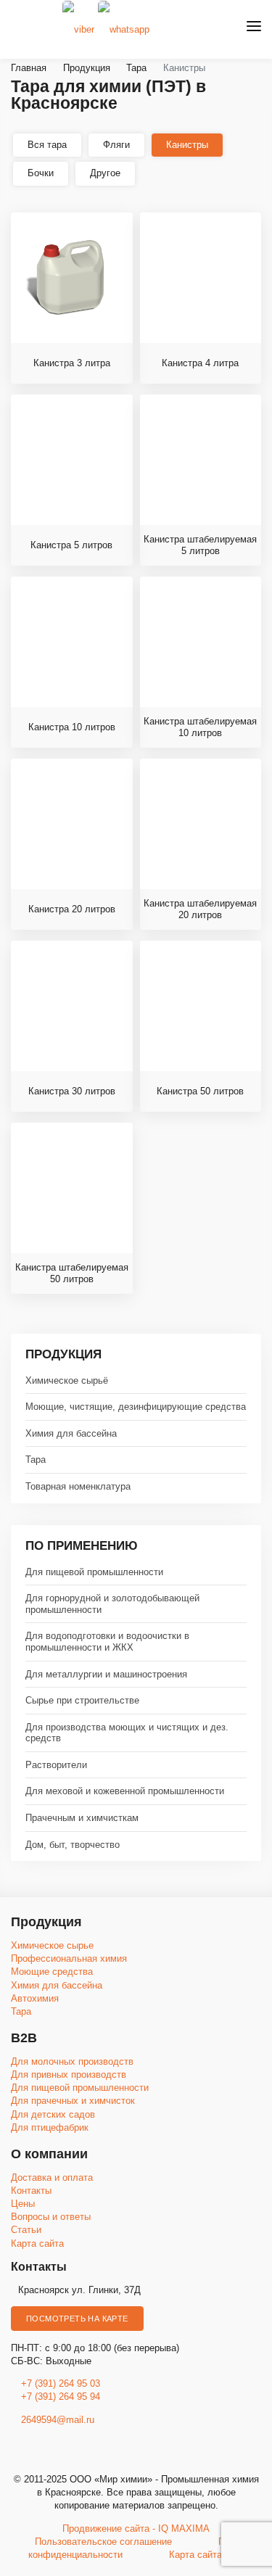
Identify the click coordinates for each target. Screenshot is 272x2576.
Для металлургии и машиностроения (106, 1674)
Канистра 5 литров (71, 545)
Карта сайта (37, 2243)
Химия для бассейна (71, 1433)
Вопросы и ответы (51, 2217)
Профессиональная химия (69, 1958)
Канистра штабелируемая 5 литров (200, 545)
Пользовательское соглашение (103, 2542)
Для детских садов (53, 2114)
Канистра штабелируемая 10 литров (200, 727)
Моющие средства (52, 1972)
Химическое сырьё (67, 1380)
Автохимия (35, 1998)
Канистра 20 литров (72, 909)
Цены (23, 2204)
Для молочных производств (72, 2061)
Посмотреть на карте (77, 2319)
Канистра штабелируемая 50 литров (72, 1273)
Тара (36, 1460)
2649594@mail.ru (56, 2420)
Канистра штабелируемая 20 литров (200, 909)
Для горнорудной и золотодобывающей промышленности (112, 1604)
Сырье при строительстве (82, 1700)
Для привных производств (69, 2075)
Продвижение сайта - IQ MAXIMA (136, 2528)
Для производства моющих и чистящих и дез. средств (127, 1733)
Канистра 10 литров (72, 727)
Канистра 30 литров (72, 1091)
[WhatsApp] (124, 29)
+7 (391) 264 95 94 (61, 2397)
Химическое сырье (52, 1945)
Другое (105, 173)
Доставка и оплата (52, 2177)
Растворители (56, 1765)
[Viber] (78, 29)
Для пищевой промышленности (94, 1572)
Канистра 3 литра (72, 363)
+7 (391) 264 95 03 (61, 2383)
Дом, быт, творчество (73, 1845)
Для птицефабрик (50, 2127)
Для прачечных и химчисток (73, 2101)
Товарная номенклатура (78, 1486)
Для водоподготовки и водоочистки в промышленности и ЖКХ (107, 1642)
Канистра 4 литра (200, 363)
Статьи (26, 2230)
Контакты (31, 2191)
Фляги (116, 145)
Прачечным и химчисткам (82, 1818)
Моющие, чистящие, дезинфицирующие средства (136, 1407)
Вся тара (47, 145)
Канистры (187, 145)
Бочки (41, 173)
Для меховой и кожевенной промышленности (125, 1791)
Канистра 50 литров (200, 1091)
